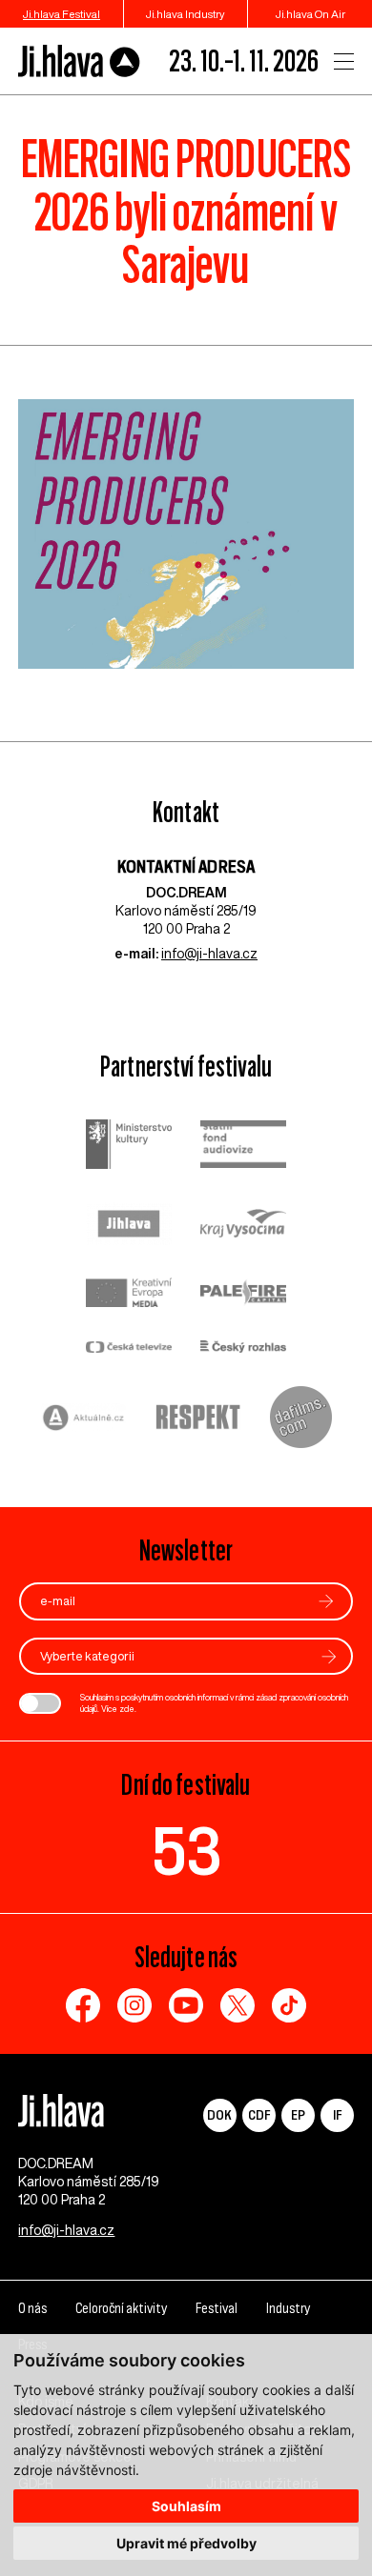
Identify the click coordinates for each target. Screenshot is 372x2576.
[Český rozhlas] (243, 1348)
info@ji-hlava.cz (209, 954)
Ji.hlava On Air (310, 14)
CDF (259, 2114)
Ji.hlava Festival (62, 14)
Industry (288, 2308)
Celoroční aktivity (121, 2308)
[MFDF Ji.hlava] (80, 61)
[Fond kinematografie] (243, 1147)
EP (298, 2114)
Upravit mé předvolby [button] (186, 2543)
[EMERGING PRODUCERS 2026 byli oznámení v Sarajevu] (186, 543)
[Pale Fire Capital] (243, 1295)
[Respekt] (198, 1419)
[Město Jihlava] (129, 1226)
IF (337, 2114)
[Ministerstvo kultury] (129, 1147)
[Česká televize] (129, 1348)
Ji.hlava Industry (186, 14)
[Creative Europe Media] (129, 1294)
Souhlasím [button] (186, 2506)
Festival (217, 2308)
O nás (32, 2308)
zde (127, 1709)
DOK (219, 2114)
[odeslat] (326, 1601)
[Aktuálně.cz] (84, 1420)
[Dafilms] (301, 1419)
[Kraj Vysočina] (243, 1225)
